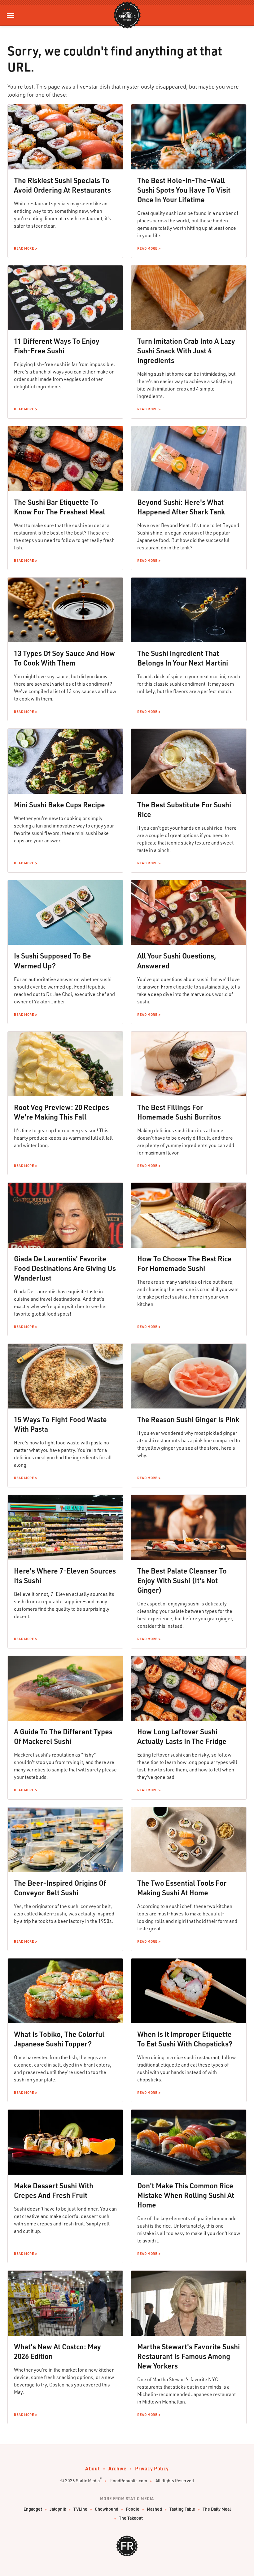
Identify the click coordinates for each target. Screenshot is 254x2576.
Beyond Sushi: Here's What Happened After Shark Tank (181, 507)
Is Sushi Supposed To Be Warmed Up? (53, 961)
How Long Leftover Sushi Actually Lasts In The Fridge (182, 1736)
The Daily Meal (217, 2509)
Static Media (88, 2480)
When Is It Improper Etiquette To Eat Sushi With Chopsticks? (185, 2039)
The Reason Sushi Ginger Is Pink (188, 1419)
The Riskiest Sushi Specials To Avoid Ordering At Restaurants (62, 185)
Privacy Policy (152, 2468)
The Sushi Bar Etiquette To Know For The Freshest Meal (59, 507)
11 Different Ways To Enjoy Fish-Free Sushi (57, 346)
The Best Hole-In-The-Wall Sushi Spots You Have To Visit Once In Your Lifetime (184, 190)
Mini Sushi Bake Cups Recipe (59, 805)
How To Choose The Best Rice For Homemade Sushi (184, 1263)
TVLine (80, 2509)
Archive (117, 2468)
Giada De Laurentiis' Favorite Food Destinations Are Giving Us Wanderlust (65, 1268)
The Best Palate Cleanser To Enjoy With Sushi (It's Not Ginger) (182, 1580)
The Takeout (131, 2518)
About (92, 2468)
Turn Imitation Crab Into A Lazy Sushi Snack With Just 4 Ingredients (186, 351)
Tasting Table (182, 2509)
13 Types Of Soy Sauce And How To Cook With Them (64, 658)
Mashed (154, 2509)
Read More (24, 248)
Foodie (133, 2509)
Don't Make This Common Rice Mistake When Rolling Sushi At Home (186, 2195)
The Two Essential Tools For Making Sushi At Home (182, 1888)
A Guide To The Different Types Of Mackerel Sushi (63, 1736)
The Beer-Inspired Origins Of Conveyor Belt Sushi (60, 1888)
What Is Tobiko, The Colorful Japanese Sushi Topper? (59, 2039)
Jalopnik (58, 2509)
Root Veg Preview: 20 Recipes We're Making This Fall (61, 1112)
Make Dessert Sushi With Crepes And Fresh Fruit (54, 2190)
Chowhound (107, 2509)
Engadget (33, 2509)
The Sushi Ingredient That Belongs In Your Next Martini (183, 658)
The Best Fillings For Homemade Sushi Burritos (179, 1112)
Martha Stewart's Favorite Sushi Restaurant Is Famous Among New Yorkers (188, 2356)
